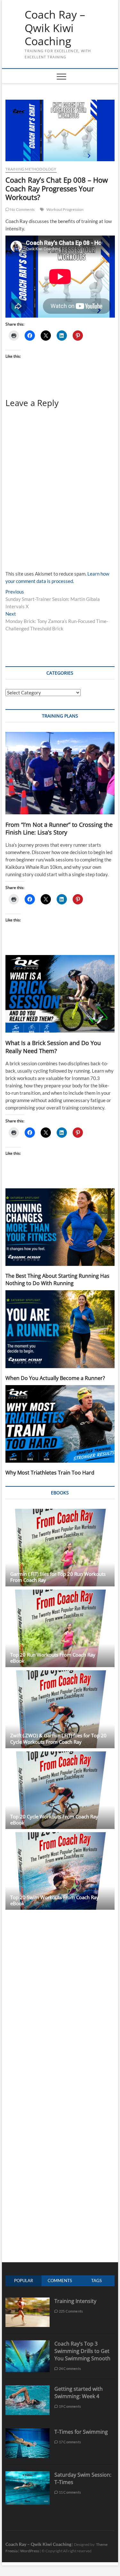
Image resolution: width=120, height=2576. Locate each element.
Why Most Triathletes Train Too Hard (50, 1473)
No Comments (22, 209)
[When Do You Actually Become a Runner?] (60, 1329)
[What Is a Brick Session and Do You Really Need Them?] (60, 994)
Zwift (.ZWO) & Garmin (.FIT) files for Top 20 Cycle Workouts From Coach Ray (58, 1738)
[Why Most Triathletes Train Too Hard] (60, 1424)
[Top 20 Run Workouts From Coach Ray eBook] (60, 1628)
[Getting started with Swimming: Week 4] (28, 2389)
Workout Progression (65, 209)
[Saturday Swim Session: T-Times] (28, 2475)
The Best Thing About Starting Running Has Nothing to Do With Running (57, 1280)
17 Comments (70, 2442)
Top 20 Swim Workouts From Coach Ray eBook (55, 1900)
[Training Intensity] (28, 2301)
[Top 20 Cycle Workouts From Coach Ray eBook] (60, 1790)
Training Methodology (31, 169)
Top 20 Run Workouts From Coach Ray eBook (53, 1658)
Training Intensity (75, 2301)
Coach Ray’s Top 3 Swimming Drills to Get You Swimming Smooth (82, 2351)
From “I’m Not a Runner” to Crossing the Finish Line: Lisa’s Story (59, 829)
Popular (24, 2281)
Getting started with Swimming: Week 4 (79, 2393)
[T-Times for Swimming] (28, 2432)
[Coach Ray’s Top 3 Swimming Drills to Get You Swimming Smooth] (28, 2343)
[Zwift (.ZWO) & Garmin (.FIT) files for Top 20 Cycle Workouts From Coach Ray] (60, 1709)
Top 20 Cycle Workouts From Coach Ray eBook (54, 1820)
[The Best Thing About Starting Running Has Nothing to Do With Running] (60, 1227)
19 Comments (70, 2406)
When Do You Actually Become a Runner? (55, 1378)
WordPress (30, 2551)
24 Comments (70, 2368)
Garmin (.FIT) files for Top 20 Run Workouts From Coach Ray (58, 1577)
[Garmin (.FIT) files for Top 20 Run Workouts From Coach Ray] (60, 1548)
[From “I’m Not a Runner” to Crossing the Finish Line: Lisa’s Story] (60, 773)
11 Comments (70, 2492)
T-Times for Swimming (81, 2432)
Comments (60, 2281)
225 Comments (71, 2311)
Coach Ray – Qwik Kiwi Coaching (55, 28)
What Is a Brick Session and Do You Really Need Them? (53, 1047)
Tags (96, 2281)
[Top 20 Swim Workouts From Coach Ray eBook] (60, 1871)
